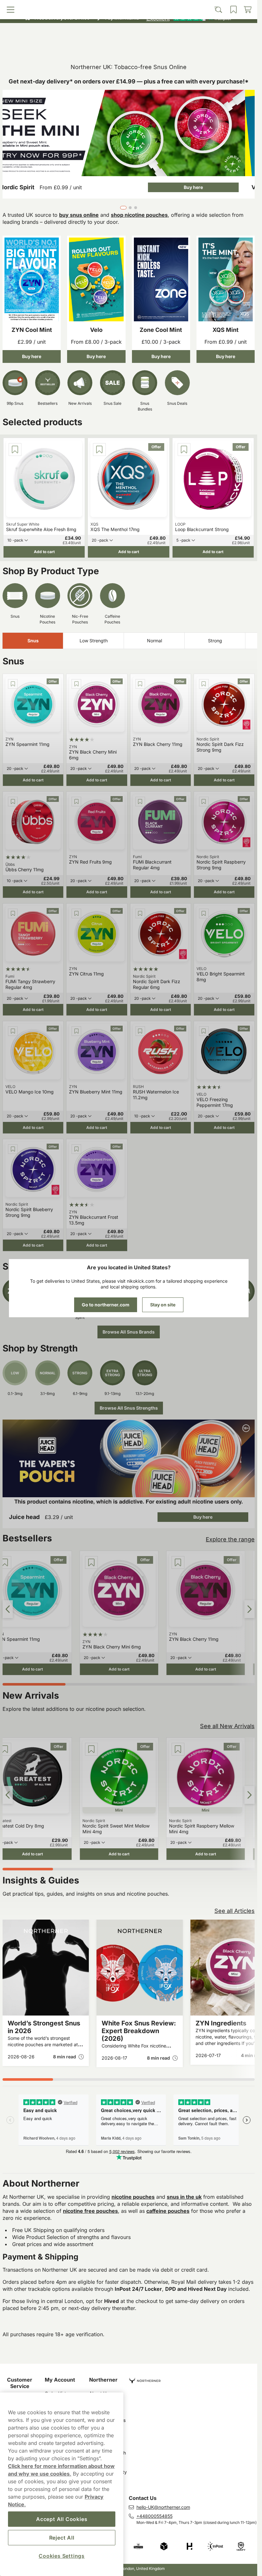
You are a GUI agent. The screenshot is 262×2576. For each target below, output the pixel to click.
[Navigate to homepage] (193, 2378)
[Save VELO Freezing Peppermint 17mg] (204, 1031)
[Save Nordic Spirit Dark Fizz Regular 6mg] (140, 913)
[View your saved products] (160, 47)
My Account (60, 2380)
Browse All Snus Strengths (129, 1408)
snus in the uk (184, 2197)
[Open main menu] (35, 47)
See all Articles (235, 1911)
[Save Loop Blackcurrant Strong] (184, 450)
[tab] (122, 208)
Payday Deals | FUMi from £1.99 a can (126, 6)
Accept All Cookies (62, 2519)
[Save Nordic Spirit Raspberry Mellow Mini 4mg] (178, 1749)
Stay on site (163, 1305)
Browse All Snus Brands (129, 1332)
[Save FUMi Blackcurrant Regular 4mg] (140, 802)
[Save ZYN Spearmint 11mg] (13, 684)
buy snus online (79, 215)
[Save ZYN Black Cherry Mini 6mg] (76, 684)
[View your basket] (223, 47)
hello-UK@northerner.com (163, 2507)
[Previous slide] (8, 1609)
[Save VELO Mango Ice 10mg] (13, 1031)
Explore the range (230, 1539)
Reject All (62, 2538)
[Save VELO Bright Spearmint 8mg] (204, 913)
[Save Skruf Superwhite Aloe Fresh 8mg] (15, 450)
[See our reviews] (189, 18)
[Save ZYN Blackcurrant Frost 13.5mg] (76, 1149)
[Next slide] (250, 1609)
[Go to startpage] (129, 33)
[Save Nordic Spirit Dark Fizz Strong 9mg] (204, 684)
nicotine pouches (133, 2197)
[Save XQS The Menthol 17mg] (99, 450)
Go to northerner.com (106, 1305)
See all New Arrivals (227, 1726)
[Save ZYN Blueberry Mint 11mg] (76, 1031)
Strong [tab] (215, 641)
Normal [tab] (154, 641)
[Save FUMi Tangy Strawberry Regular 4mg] (13, 913)
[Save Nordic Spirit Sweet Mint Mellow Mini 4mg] (91, 1749)
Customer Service (20, 2383)
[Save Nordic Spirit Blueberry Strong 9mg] (13, 1149)
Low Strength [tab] (94, 641)
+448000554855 (154, 2516)
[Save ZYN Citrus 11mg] (76, 913)
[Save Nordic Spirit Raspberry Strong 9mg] (204, 802)
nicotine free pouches (90, 2211)
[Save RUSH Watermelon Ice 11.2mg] (140, 1031)
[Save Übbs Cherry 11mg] (13, 802)
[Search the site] (97, 47)
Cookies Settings (62, 2556)
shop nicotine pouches (139, 215)
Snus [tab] (33, 641)
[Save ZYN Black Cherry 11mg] (140, 684)
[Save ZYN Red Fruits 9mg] (76, 802)
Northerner (103, 2380)
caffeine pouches (168, 2211)
